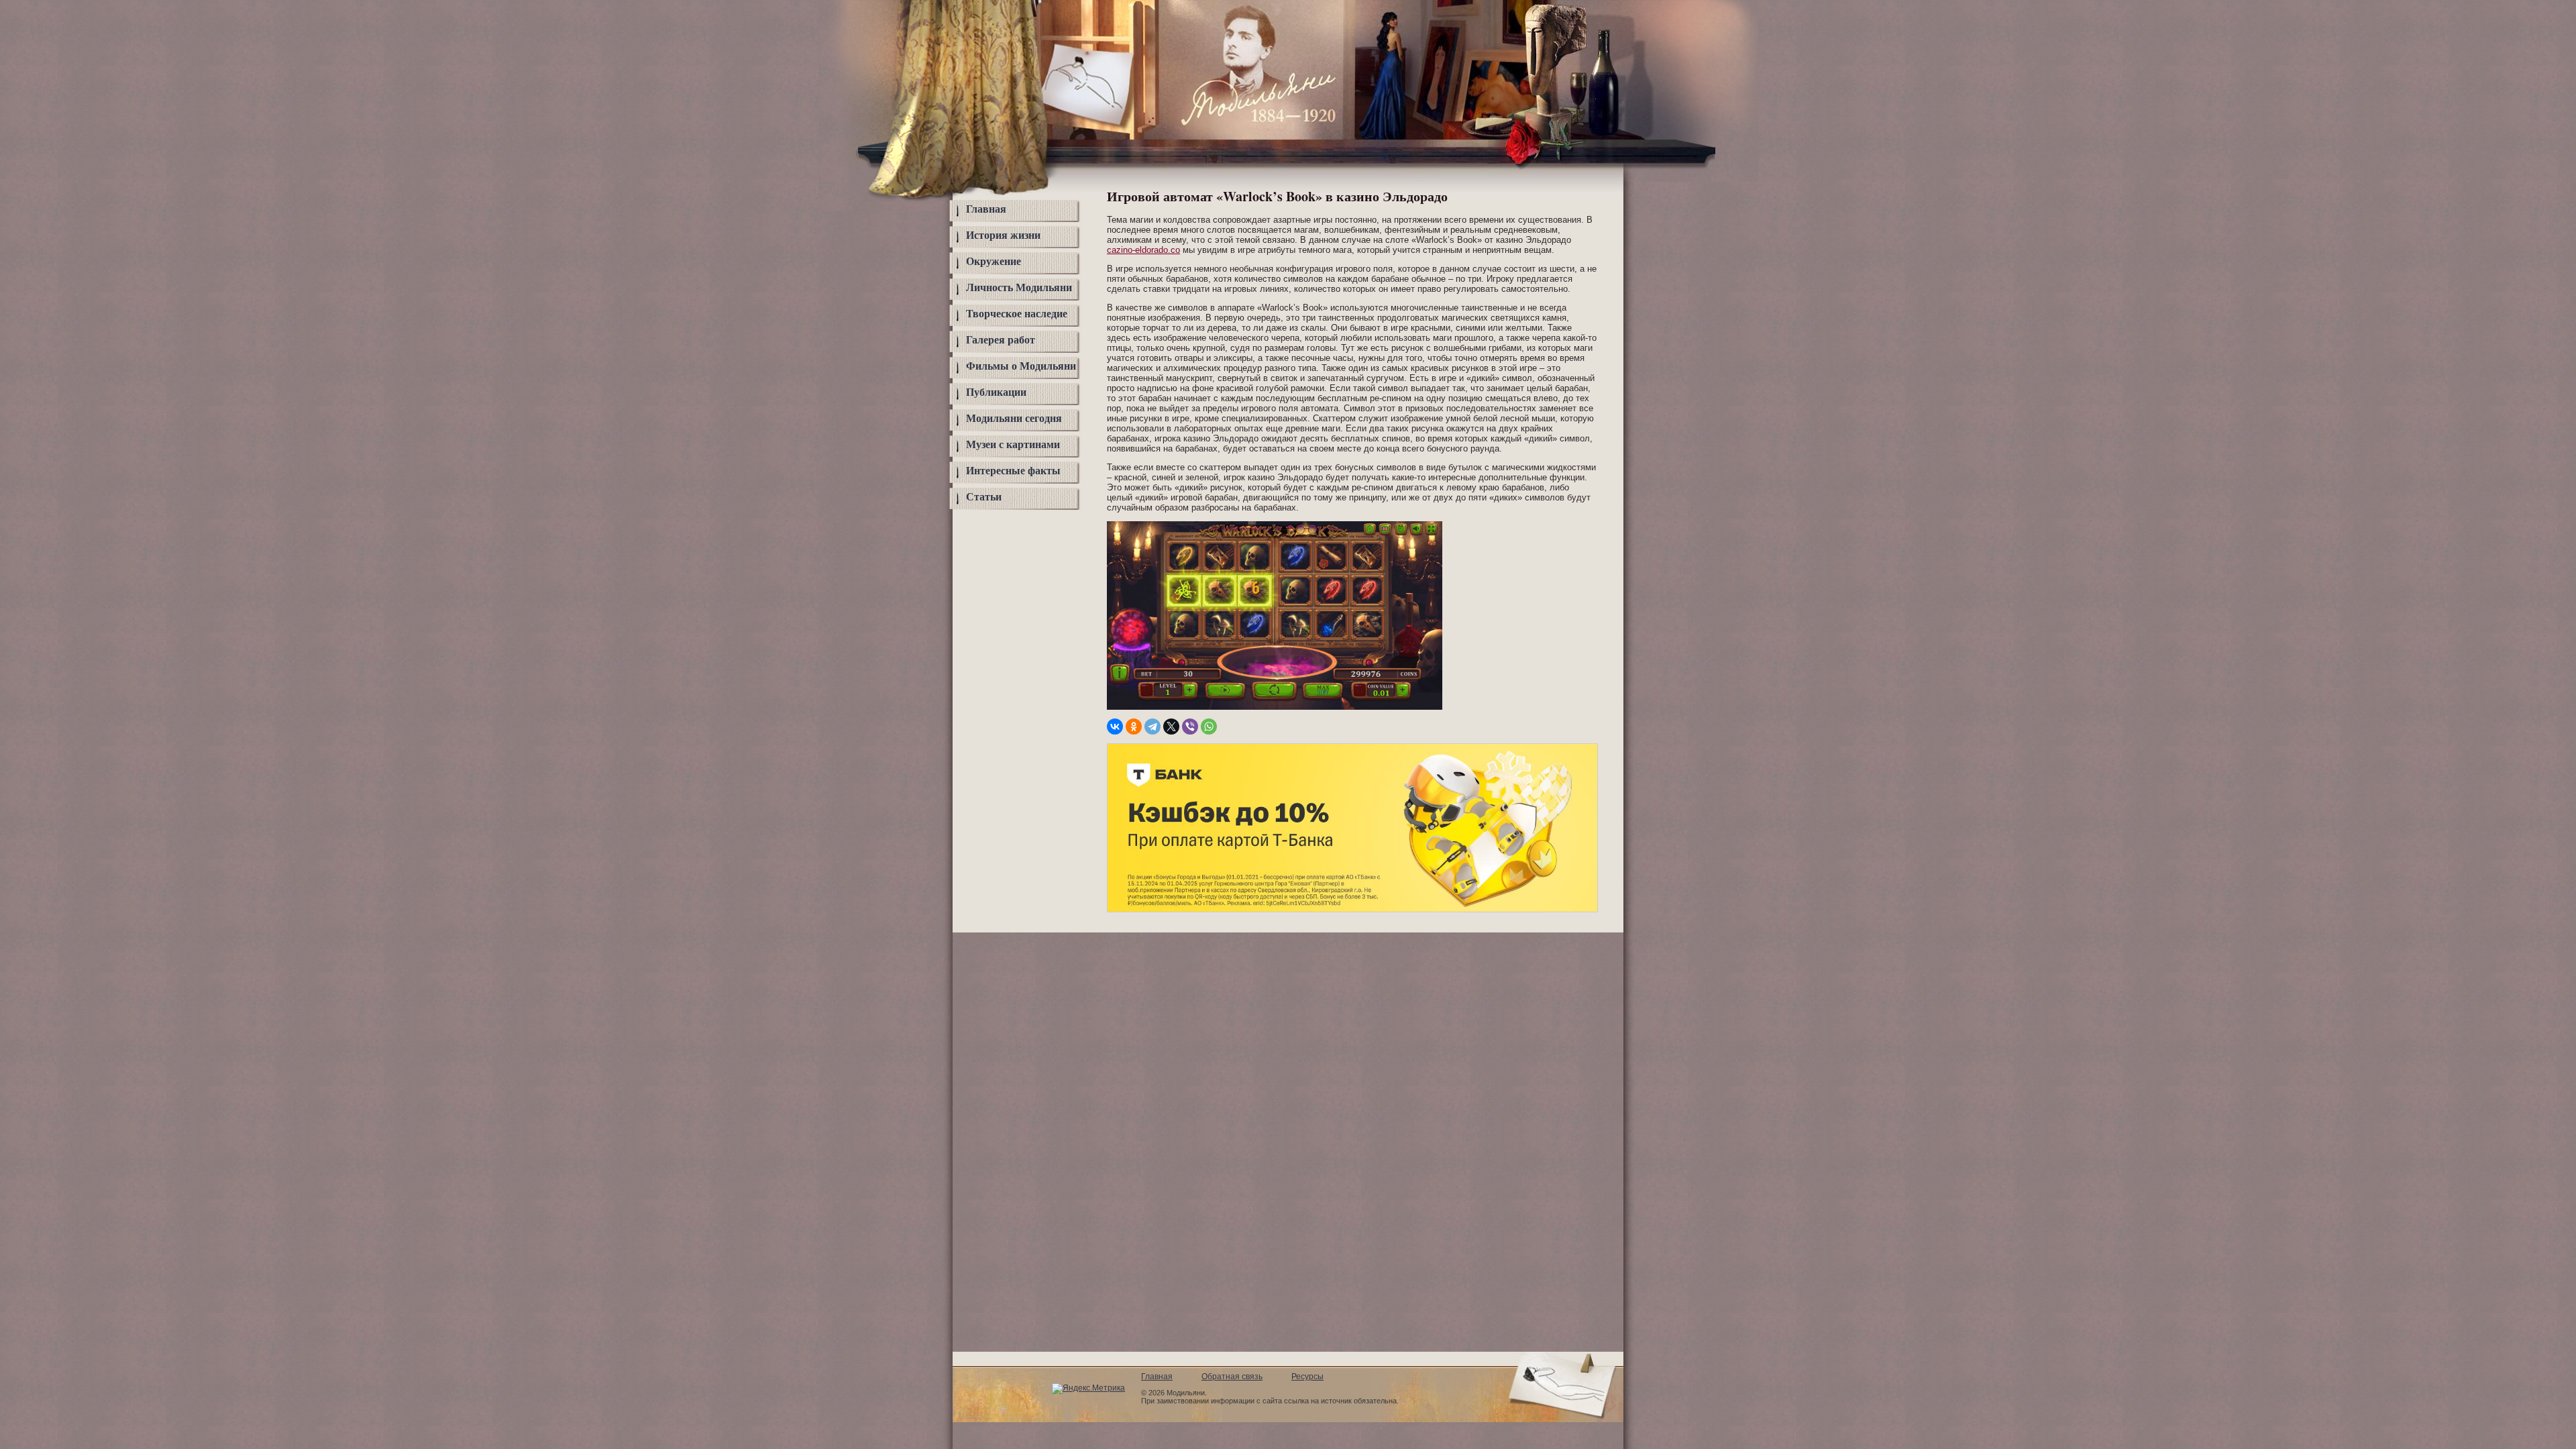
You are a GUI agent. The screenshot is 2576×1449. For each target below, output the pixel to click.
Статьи (984, 497)
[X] (1171, 727)
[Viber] (1190, 727)
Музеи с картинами (1013, 444)
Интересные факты (1013, 471)
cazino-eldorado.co (1143, 250)
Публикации (996, 392)
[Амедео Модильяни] (1249, 118)
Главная (986, 209)
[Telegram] (1152, 727)
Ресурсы (1307, 1377)
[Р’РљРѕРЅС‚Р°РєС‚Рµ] (1115, 727)
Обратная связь (1232, 1377)
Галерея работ (1001, 340)
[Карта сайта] (1580, 22)
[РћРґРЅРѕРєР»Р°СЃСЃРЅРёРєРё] (1134, 727)
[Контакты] (1580, 49)
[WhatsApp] (1209, 727)
